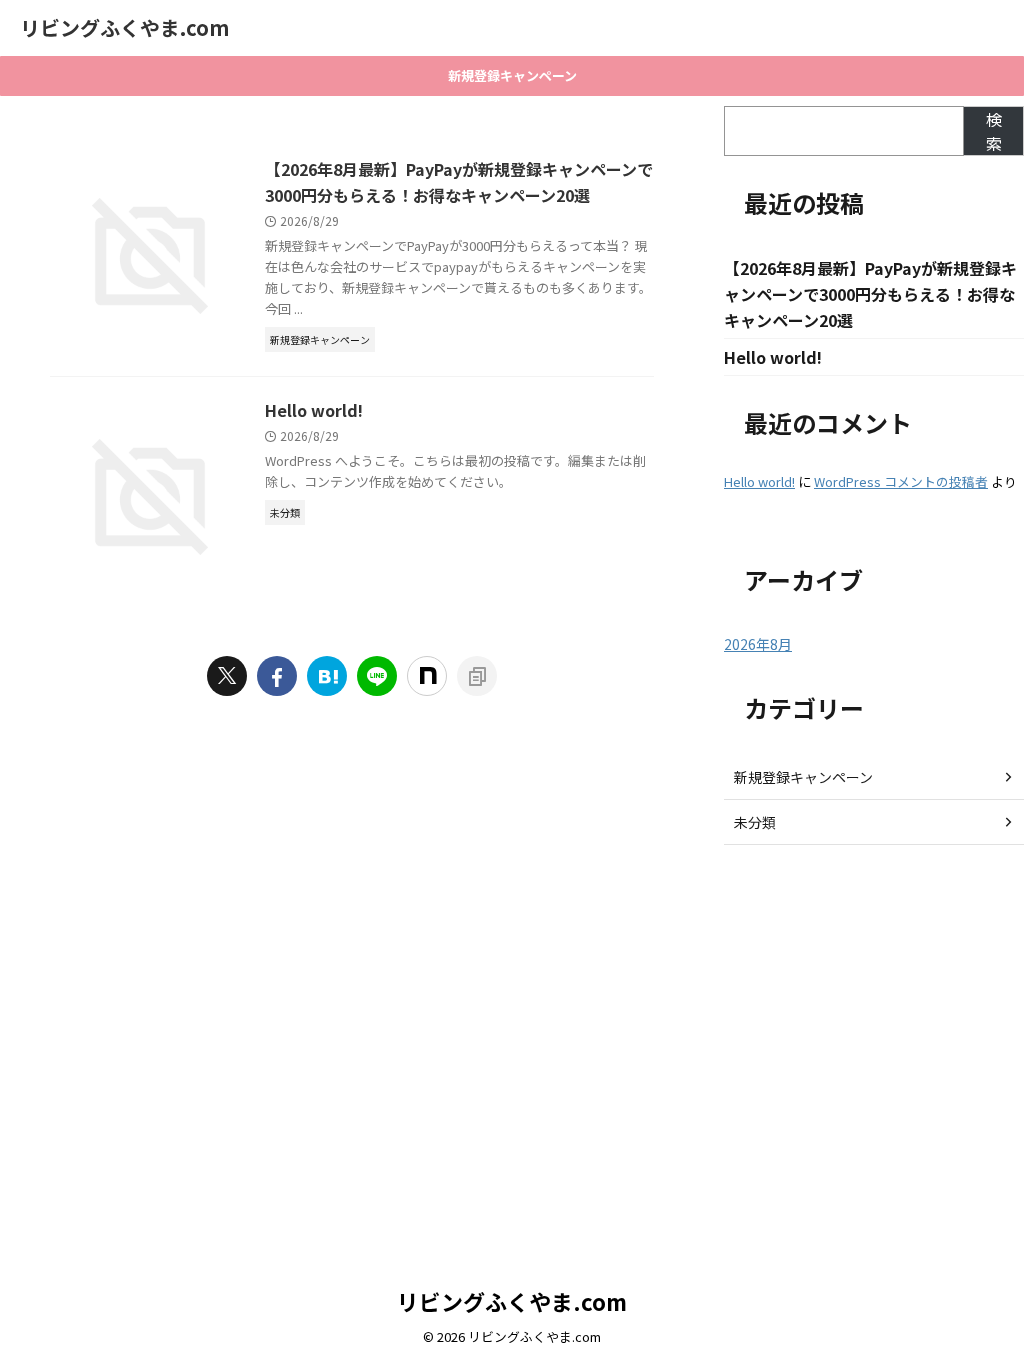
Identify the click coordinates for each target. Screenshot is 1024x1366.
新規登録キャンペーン (512, 75)
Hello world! (314, 410)
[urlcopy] (477, 676)
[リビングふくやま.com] (327, 676)
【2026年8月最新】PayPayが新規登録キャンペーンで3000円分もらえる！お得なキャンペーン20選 (870, 294)
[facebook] (277, 676)
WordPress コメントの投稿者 (901, 481)
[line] (377, 676)
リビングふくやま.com (124, 27)
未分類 (755, 822)
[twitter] (227, 676)
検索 (994, 131)
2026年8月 (758, 644)
